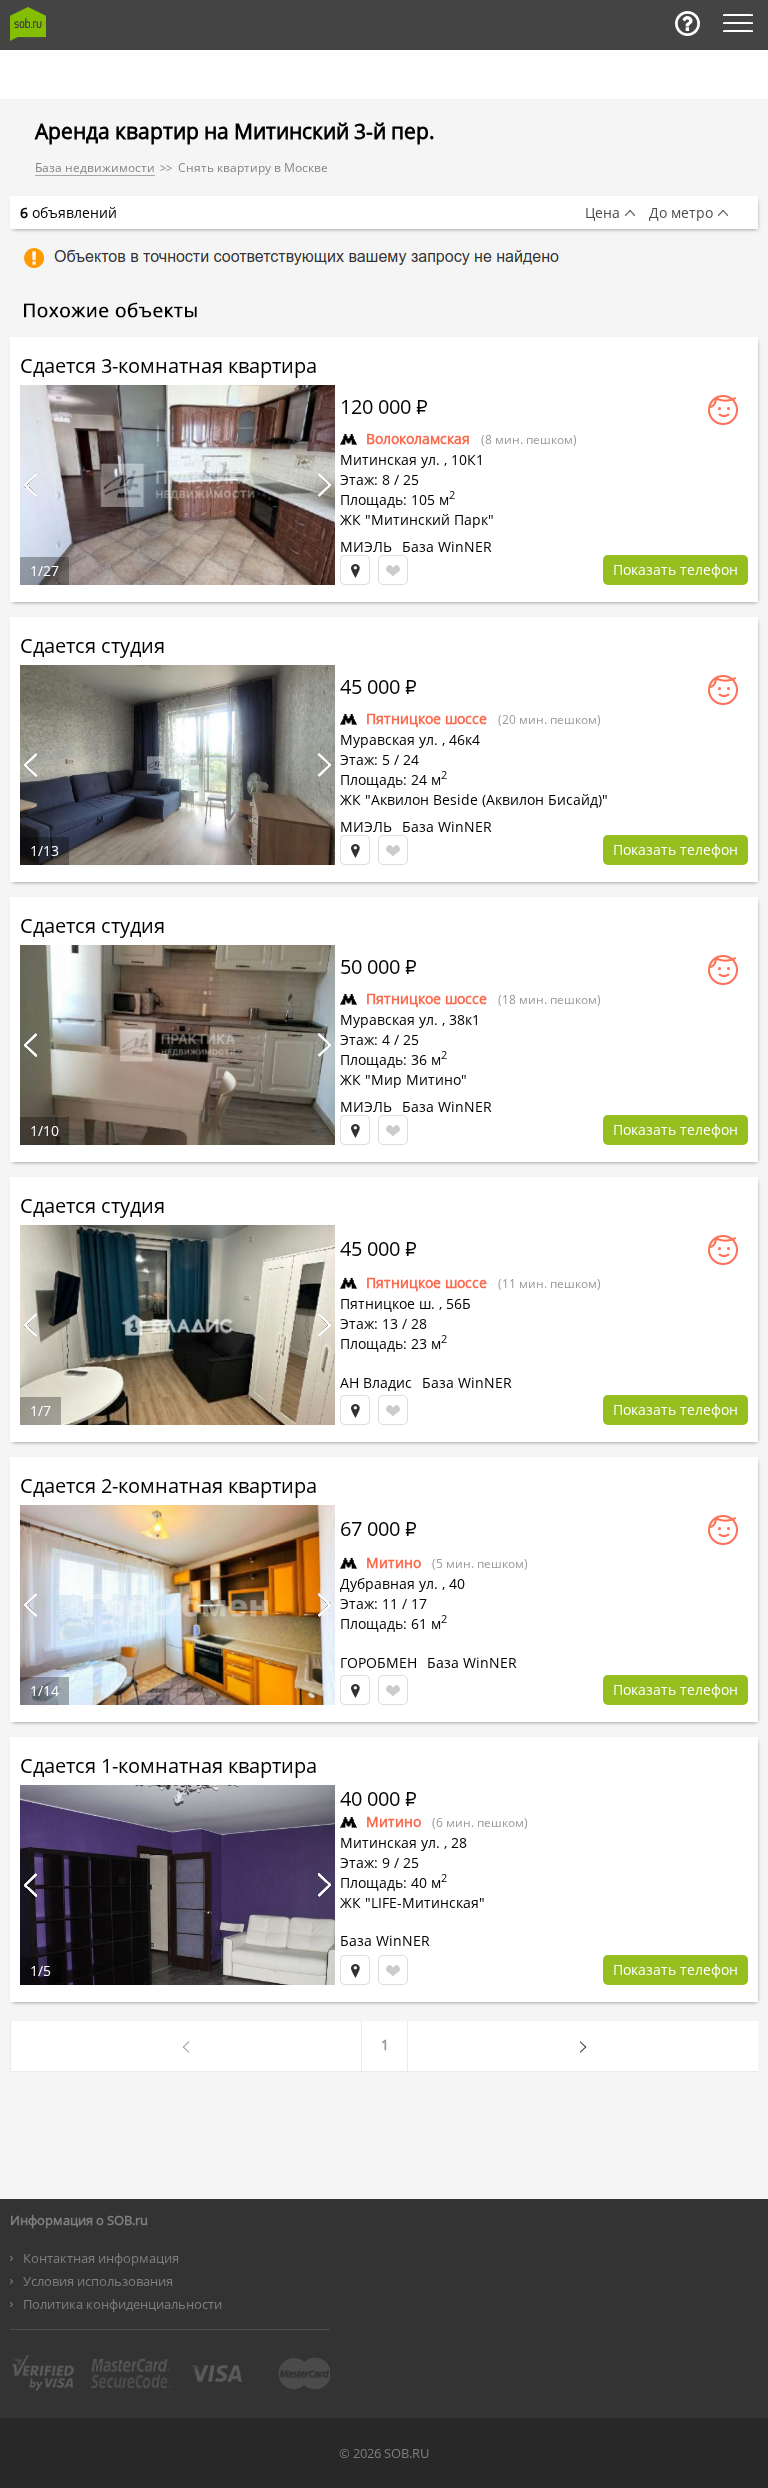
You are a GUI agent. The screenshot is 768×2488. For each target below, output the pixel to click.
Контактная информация (101, 2258)
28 (459, 1842)
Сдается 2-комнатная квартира (168, 1485)
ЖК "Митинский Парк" (417, 519)
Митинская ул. (390, 459)
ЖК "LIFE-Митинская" (412, 1902)
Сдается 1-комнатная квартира (168, 1765)
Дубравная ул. (389, 1583)
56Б (458, 1303)
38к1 (464, 1019)
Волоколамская (418, 438)
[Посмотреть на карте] (355, 570)
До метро (681, 213)
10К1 (467, 459)
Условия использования (98, 2281)
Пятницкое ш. (387, 1303)
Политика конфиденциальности (122, 2304)
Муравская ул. (389, 739)
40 (457, 1583)
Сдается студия (92, 645)
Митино (393, 1562)
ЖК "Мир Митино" (403, 1079)
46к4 (464, 739)
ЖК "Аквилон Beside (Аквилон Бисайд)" (474, 799)
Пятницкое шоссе (426, 718)
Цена (602, 213)
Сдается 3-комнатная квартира (168, 365)
